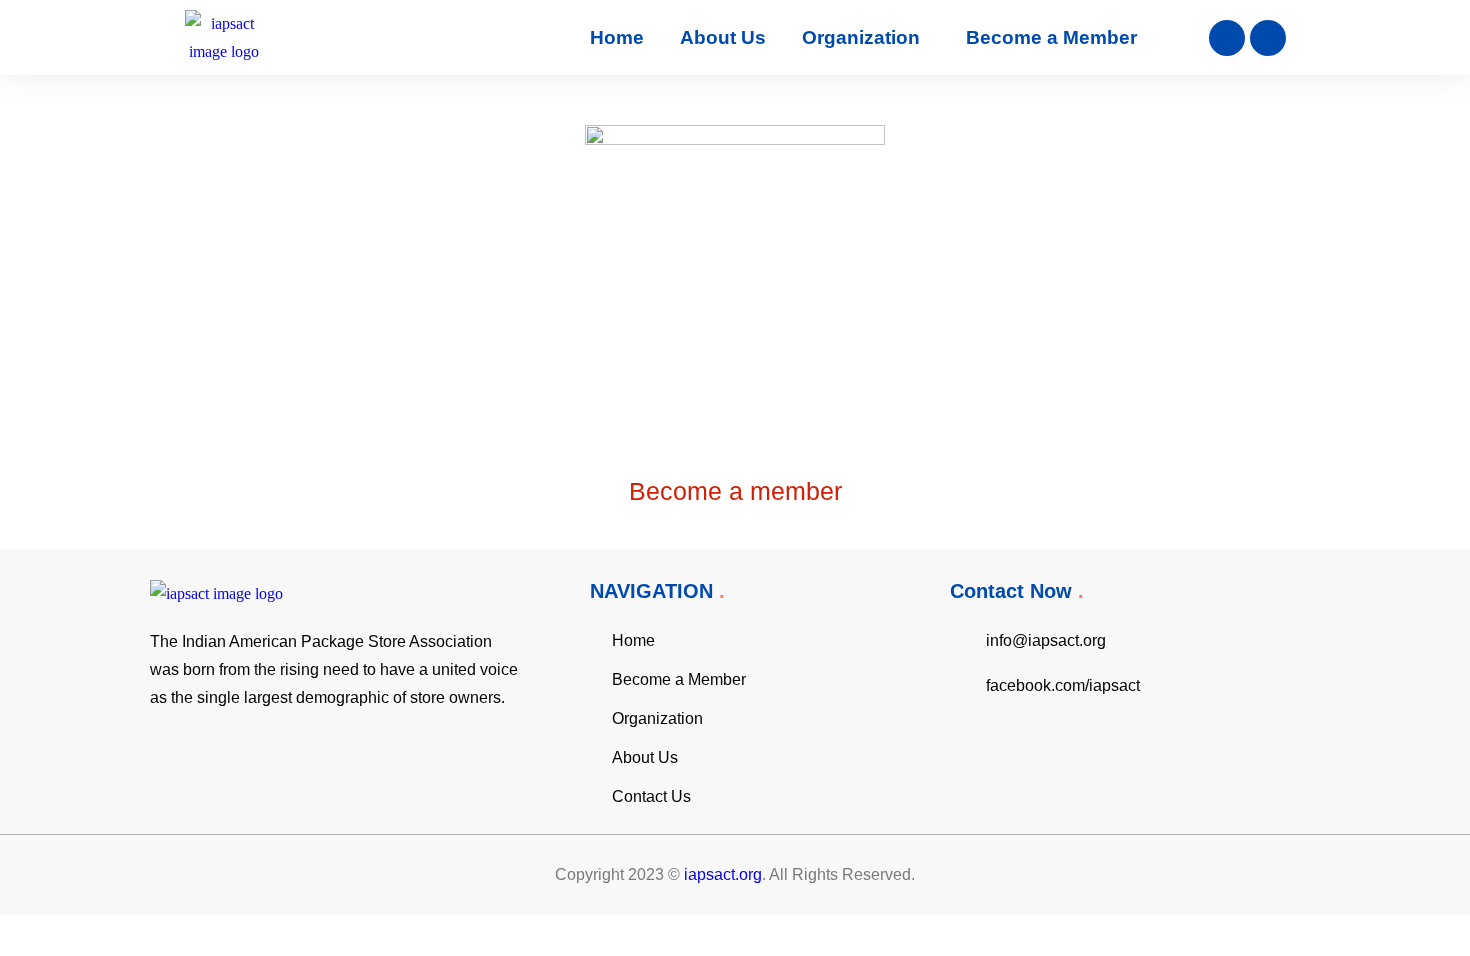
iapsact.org (723, 874)
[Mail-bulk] (1268, 38)
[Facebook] (1227, 38)
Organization (861, 37)
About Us (723, 37)
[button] (866, 37)
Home (617, 37)
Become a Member (1051, 37)
